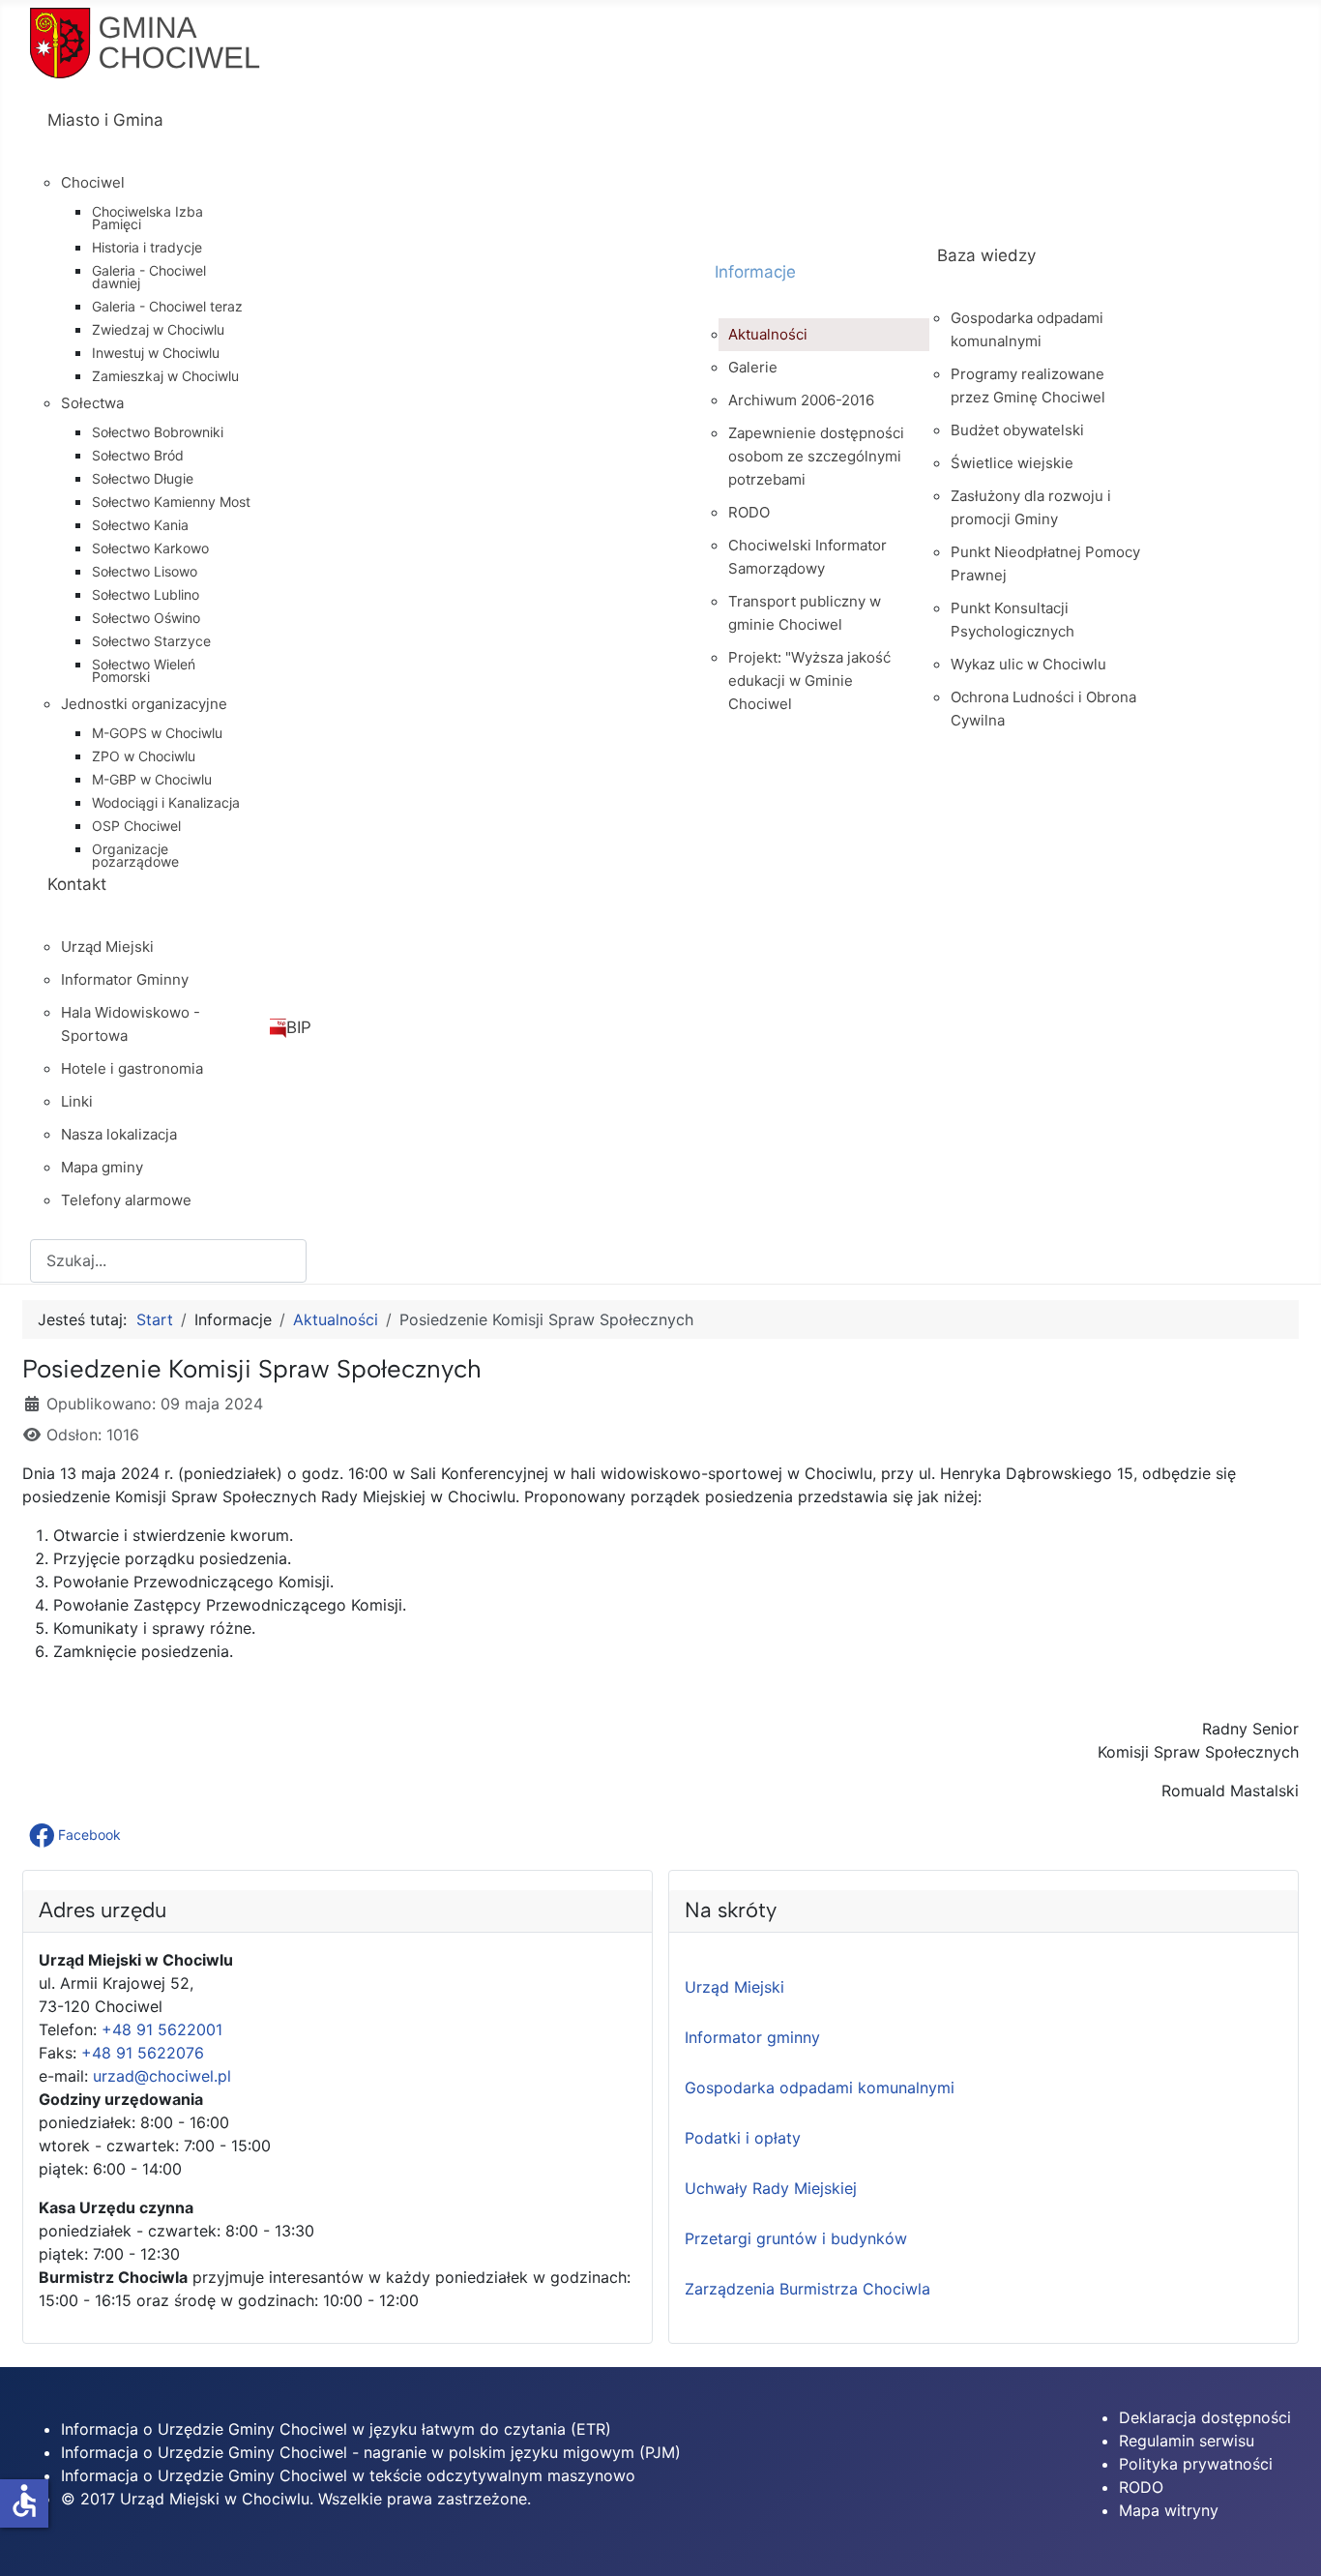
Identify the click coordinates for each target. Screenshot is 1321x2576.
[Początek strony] (1287, 2540)
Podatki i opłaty (743, 2138)
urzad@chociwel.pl (162, 2076)
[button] (77, 1835)
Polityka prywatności (1196, 2464)
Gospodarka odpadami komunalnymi (820, 2087)
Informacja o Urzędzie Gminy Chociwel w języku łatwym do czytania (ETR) (336, 2429)
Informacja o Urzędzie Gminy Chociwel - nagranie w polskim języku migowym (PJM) (371, 2452)
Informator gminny (752, 2037)
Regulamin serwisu (1187, 2441)
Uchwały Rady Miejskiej (771, 2188)
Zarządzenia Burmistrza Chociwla (807, 2289)
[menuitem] (364, 137)
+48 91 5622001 (162, 2029)
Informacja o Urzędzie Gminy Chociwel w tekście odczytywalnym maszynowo (348, 2475)
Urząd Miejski (734, 1987)
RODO (1141, 2487)
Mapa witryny (1169, 2510)
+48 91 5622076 (143, 2053)
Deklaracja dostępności (1205, 2417)
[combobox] (168, 1261)
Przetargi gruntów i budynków (796, 2238)
